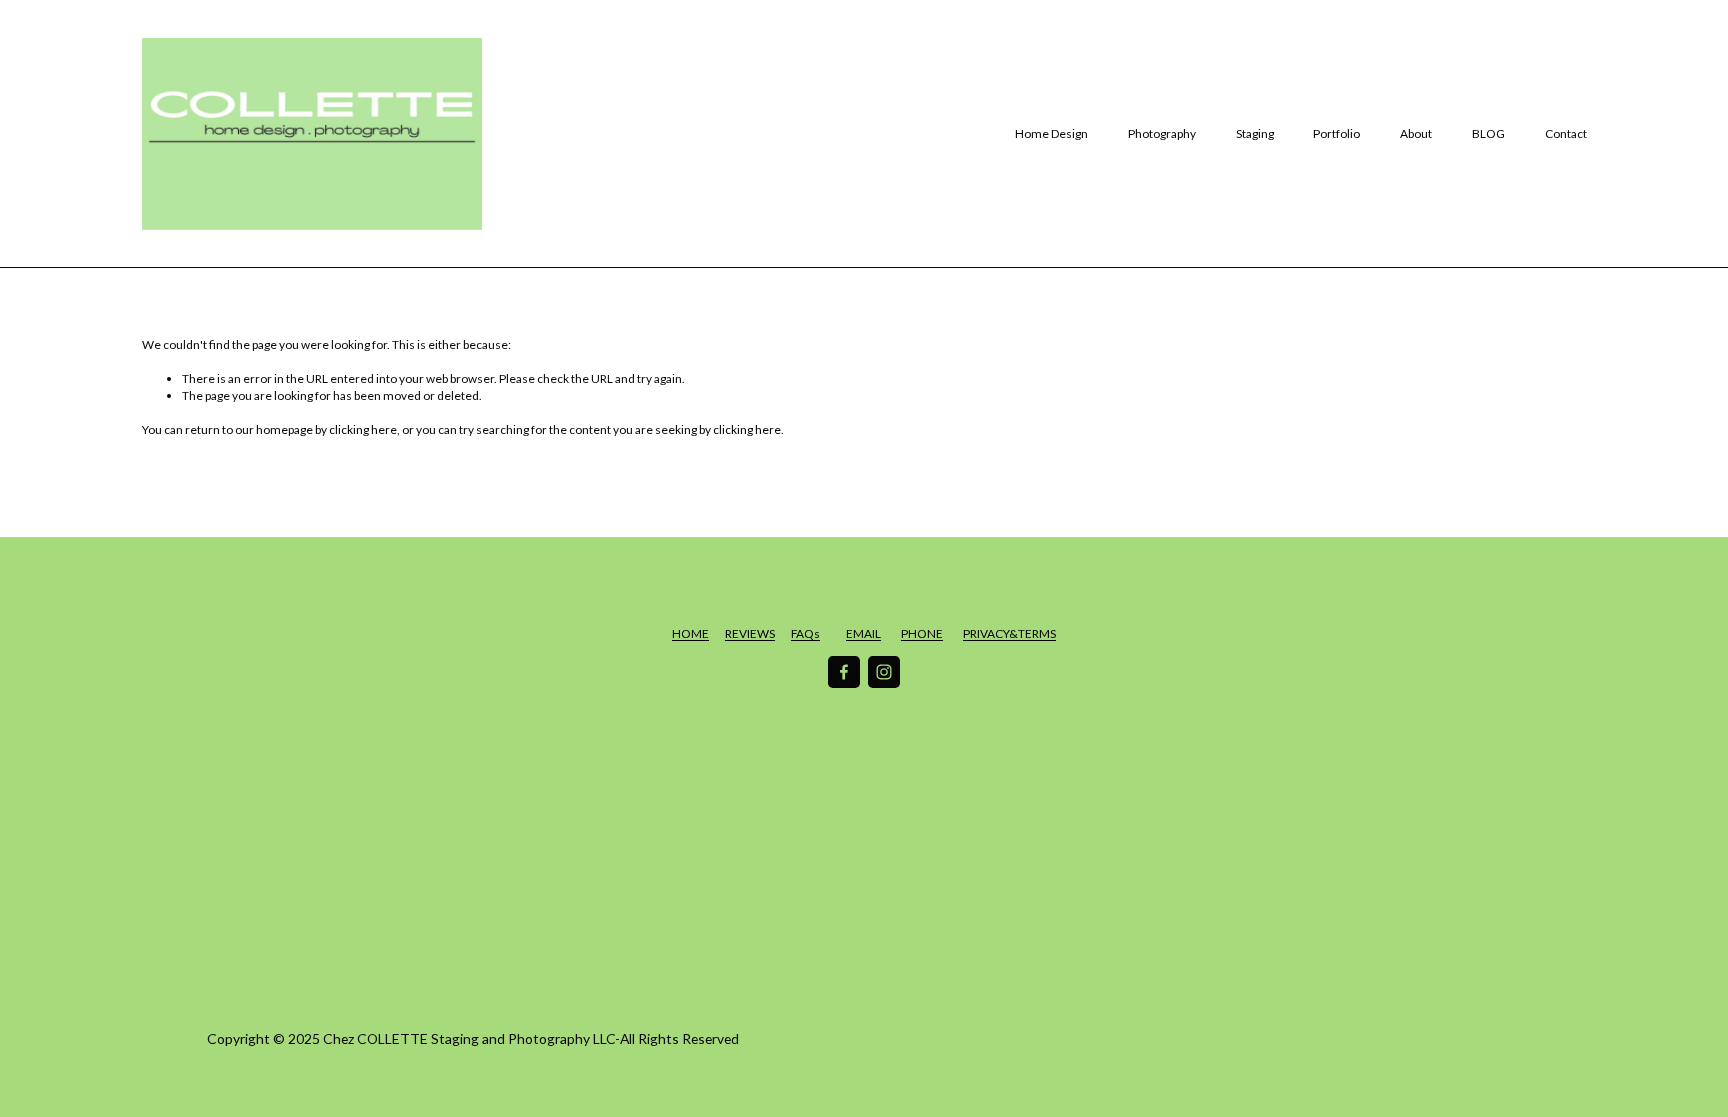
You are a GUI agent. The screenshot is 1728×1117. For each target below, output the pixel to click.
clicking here (363, 429)
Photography (1162, 133)
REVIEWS (750, 633)
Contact (1566, 133)
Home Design (1051, 133)
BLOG (1488, 133)
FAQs (805, 633)
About (1416, 133)
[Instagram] (884, 672)
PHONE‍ (922, 633)
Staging (1255, 133)
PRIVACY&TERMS (1009, 633)
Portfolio (1336, 133)
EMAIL (863, 633)
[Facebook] (844, 672)
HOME (690, 633)
